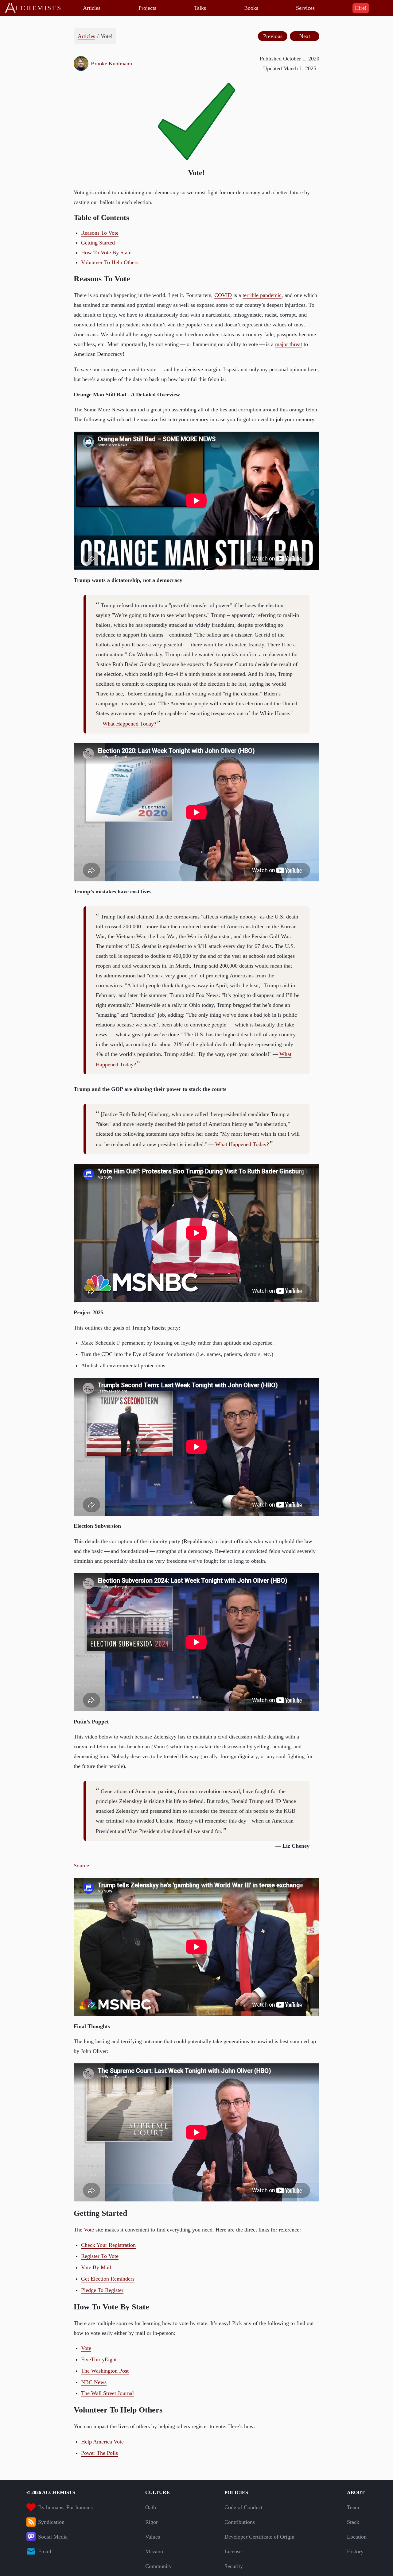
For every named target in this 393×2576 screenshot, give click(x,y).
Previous (273, 36)
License (233, 2551)
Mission (154, 2551)
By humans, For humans (65, 2507)
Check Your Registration (108, 2245)
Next (305, 36)
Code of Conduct (243, 2507)
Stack (353, 2522)
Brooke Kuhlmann (111, 64)
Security (234, 2566)
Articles (92, 8)
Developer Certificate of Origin (259, 2537)
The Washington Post (105, 2371)
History (355, 2551)
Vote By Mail (96, 2267)
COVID (223, 295)
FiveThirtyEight (99, 2359)
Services (305, 8)
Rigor (152, 2522)
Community (158, 2566)
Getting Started (98, 243)
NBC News (94, 2382)
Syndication (51, 2522)
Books (251, 8)
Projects (147, 8)
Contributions (240, 2522)
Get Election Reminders (108, 2279)
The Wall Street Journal (107, 2393)
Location (357, 2537)
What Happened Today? (129, 724)
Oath (151, 2507)
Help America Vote (102, 2442)
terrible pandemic (262, 295)
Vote (89, 2230)
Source (81, 1866)
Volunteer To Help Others (110, 262)
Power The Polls (99, 2453)
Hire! (361, 8)
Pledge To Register (102, 2290)
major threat (289, 344)
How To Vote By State (106, 252)
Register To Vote (100, 2256)
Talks (200, 8)
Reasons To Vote (100, 233)
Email (45, 2551)
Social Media (53, 2537)
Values (153, 2537)
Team (353, 2507)
